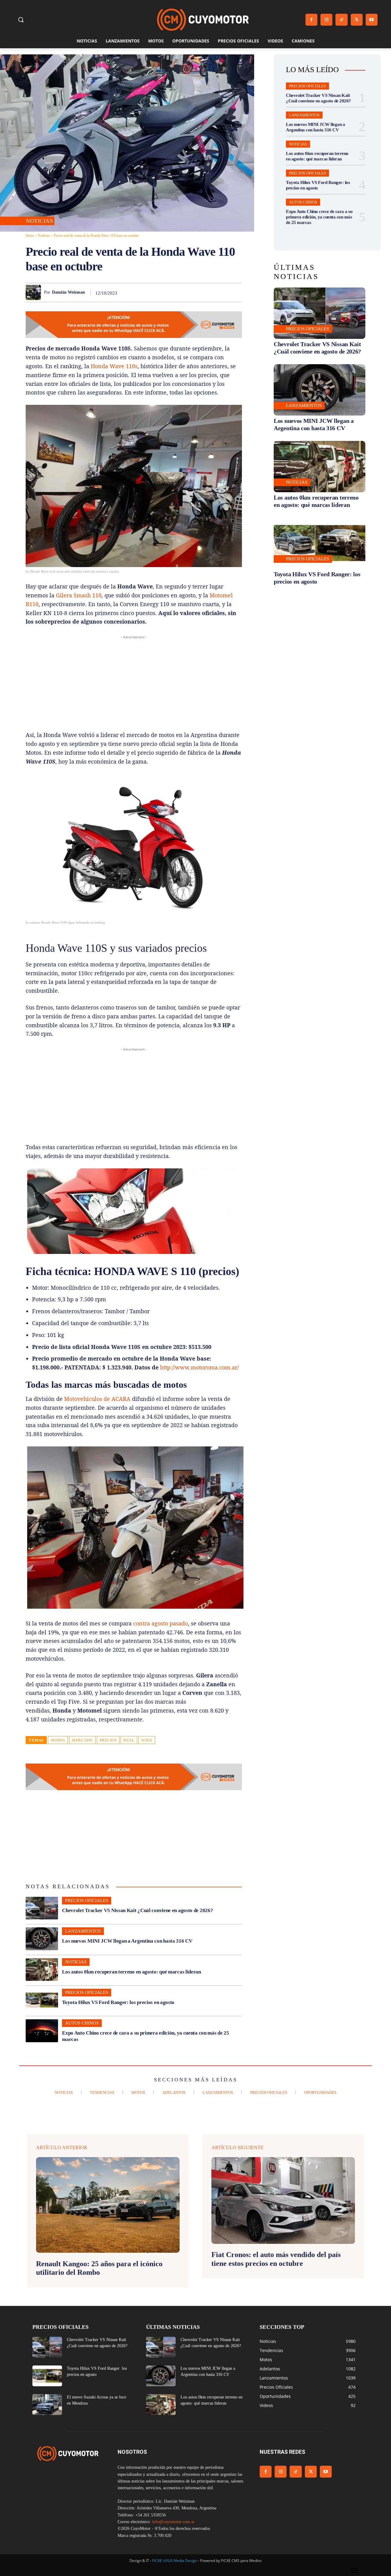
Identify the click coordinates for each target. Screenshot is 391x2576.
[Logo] (203, 20)
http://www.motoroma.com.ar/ (199, 1367)
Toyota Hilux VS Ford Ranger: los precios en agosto (118, 2002)
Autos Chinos (82, 2023)
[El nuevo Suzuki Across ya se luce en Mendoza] (47, 2405)
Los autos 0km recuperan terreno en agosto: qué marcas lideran (132, 1972)
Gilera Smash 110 (79, 595)
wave (147, 1740)
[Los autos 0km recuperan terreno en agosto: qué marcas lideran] (42, 1970)
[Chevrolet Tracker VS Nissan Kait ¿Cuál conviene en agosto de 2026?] (42, 1908)
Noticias (39, 221)
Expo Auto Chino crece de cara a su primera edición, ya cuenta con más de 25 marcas (319, 217)
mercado (82, 1740)
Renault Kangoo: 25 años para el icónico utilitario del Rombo (99, 2268)
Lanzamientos (83, 1931)
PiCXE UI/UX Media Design (175, 2561)
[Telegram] (221, 292)
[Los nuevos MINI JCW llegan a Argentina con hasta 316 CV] (42, 1939)
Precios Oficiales (87, 1900)
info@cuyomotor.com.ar (173, 2522)
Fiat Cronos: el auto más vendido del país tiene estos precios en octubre (276, 2259)
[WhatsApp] (179, 292)
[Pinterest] (165, 292)
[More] (236, 292)
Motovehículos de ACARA (97, 1399)
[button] (21, 20)
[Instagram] (326, 20)
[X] (357, 20)
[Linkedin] (193, 292)
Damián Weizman (68, 292)
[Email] (207, 292)
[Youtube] (372, 20)
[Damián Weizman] (35, 292)
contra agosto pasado (161, 1623)
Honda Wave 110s (114, 366)
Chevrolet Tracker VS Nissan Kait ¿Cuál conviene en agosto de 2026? (137, 1910)
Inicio (30, 236)
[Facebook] (311, 20)
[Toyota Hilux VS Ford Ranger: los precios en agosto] (42, 2000)
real (129, 1740)
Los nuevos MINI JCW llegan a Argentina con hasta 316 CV (127, 1941)
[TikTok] (341, 20)
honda (58, 1740)
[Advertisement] (134, 683)
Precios (108, 1740)
